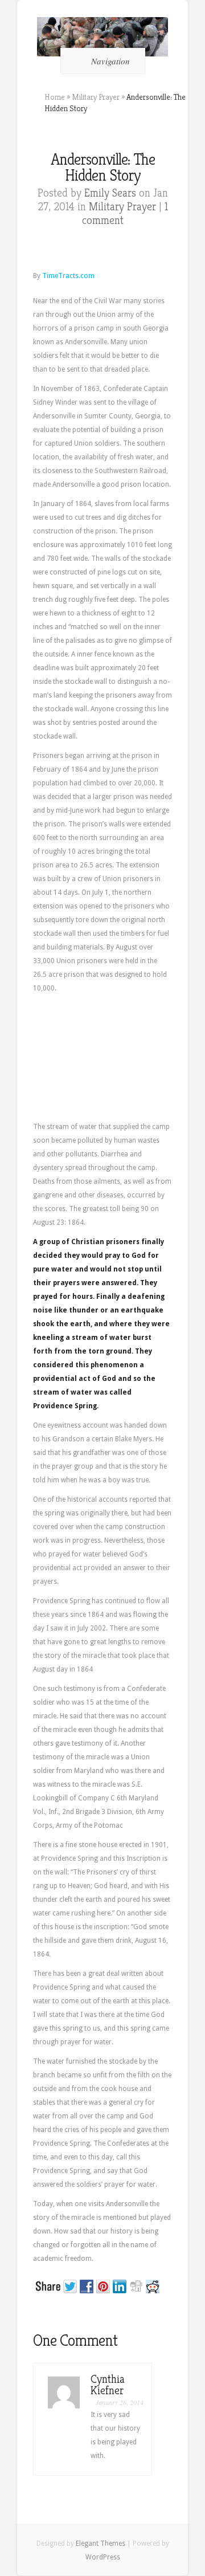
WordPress (103, 2557)
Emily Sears (110, 193)
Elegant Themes (101, 2544)
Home (55, 97)
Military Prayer (96, 97)
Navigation (110, 61)
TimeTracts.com (69, 276)
